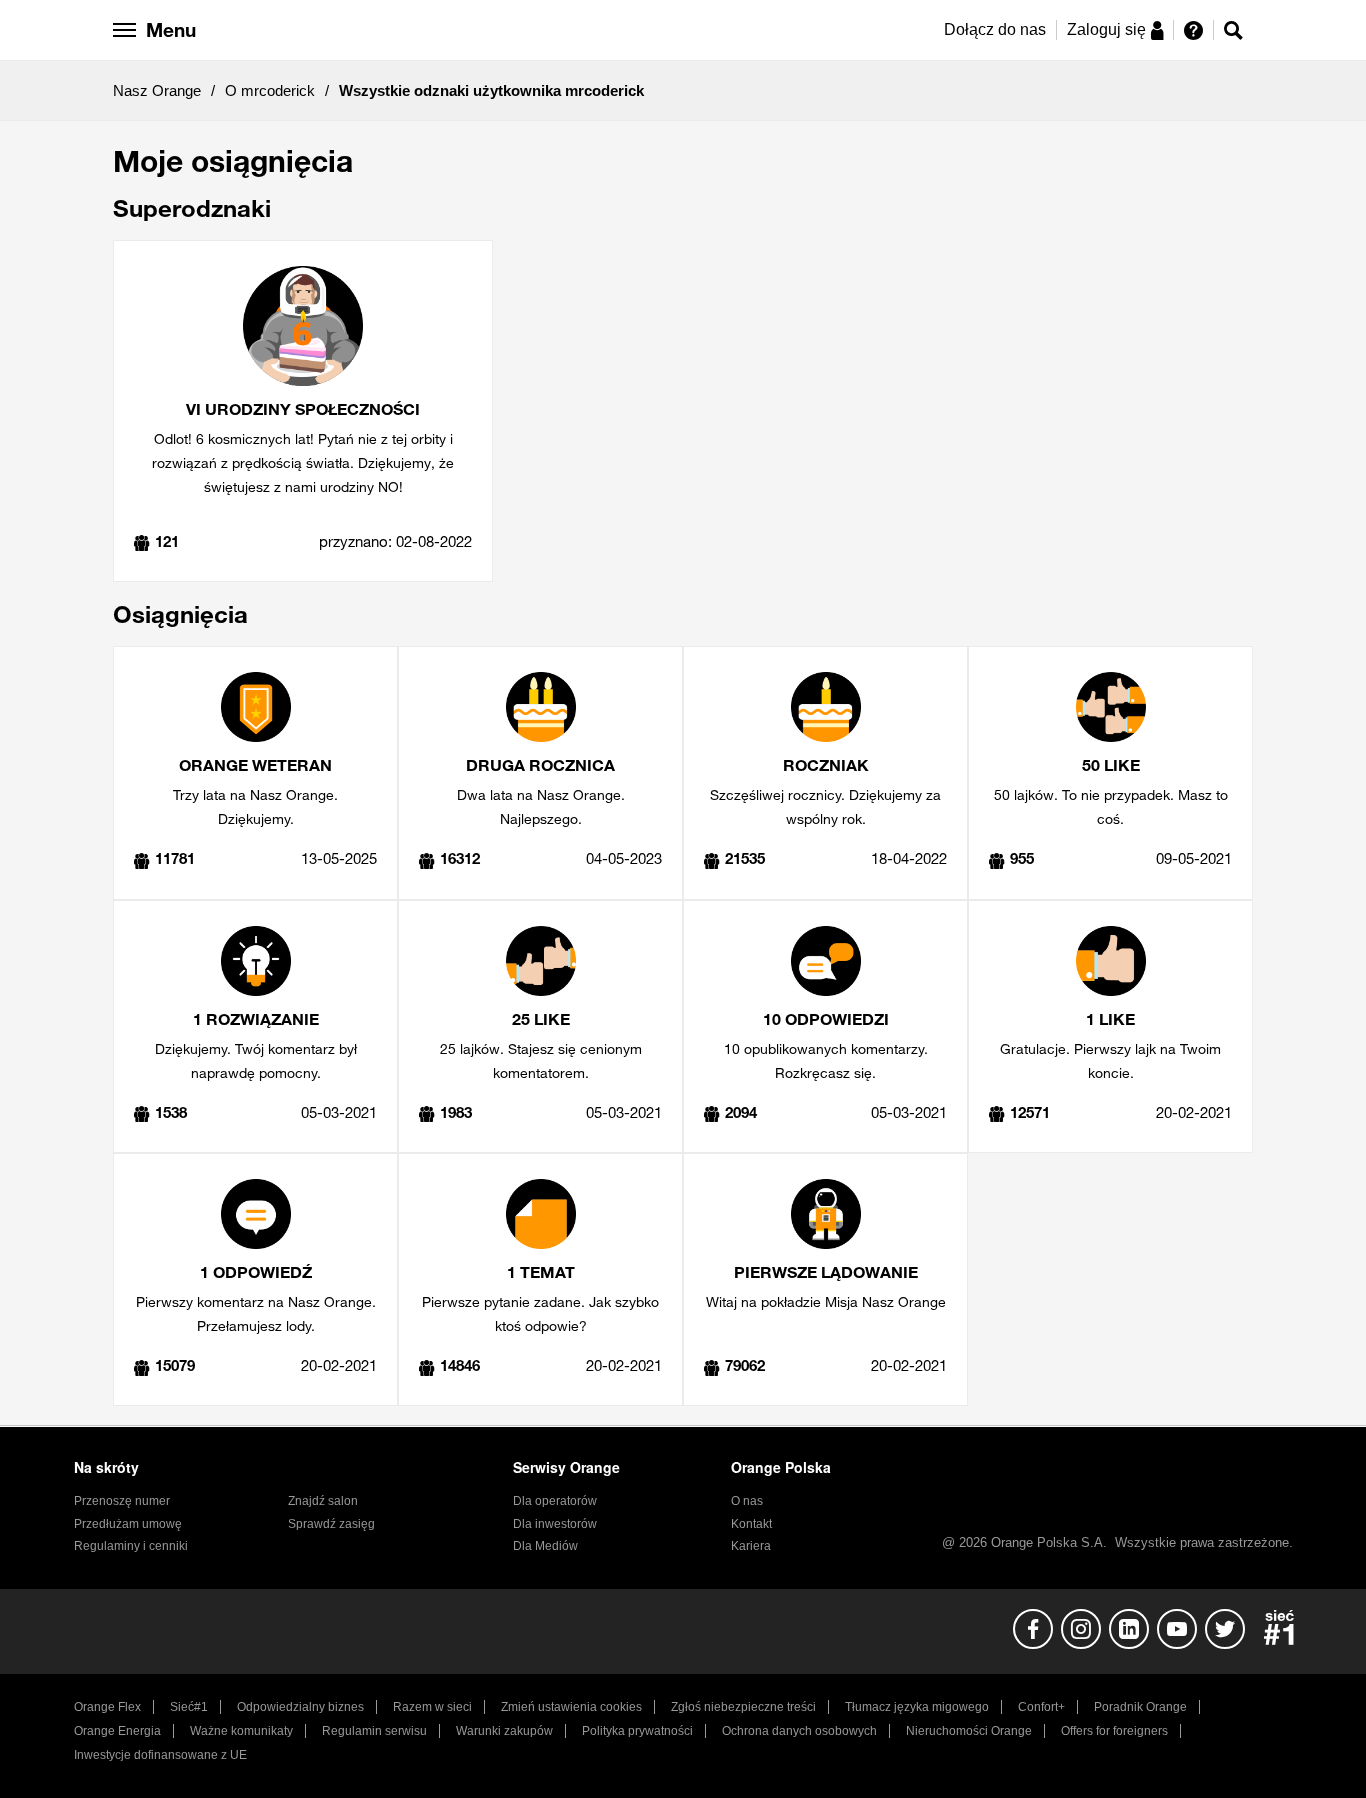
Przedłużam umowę (128, 1524)
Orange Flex (107, 1707)
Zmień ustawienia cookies (571, 1707)
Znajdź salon (323, 1501)
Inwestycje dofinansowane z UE (160, 1755)
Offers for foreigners (1114, 1731)
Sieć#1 (189, 1707)
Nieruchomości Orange (969, 1731)
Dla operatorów (555, 1501)
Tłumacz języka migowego (917, 1707)
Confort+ (1041, 1707)
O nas (747, 1501)
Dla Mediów (545, 1546)
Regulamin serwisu (374, 1731)
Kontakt (751, 1524)
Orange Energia (117, 1731)
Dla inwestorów (555, 1524)
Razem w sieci (432, 1707)
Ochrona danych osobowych (799, 1731)
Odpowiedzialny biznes (300, 1707)
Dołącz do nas (995, 29)
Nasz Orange (157, 90)
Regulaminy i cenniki (131, 1546)
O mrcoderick (270, 90)
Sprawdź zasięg (331, 1524)
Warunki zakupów (504, 1731)
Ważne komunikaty (241, 1731)
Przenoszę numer (122, 1501)
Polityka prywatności (637, 1731)
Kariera (751, 1546)
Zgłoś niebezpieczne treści (743, 1707)
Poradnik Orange (1140, 1707)
